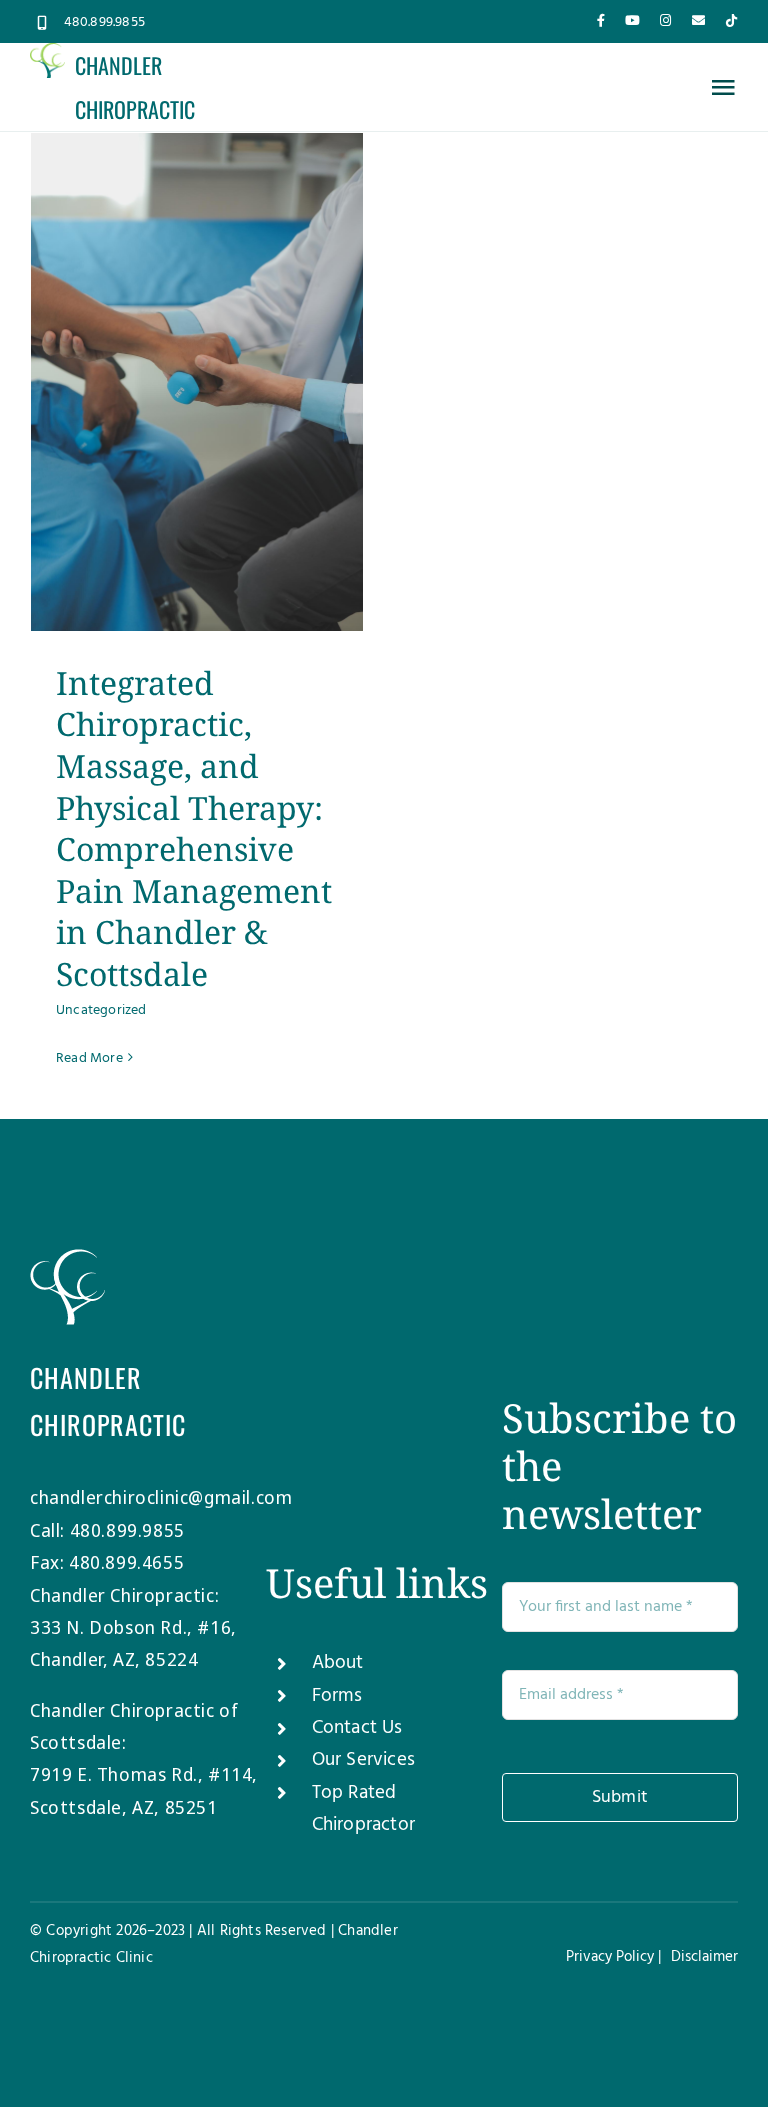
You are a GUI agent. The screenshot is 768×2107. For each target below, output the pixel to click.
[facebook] (601, 20)
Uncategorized (101, 1010)
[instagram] (665, 20)
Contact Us (357, 1728)
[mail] (698, 20)
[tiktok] (731, 20)
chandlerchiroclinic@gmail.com (161, 1497)
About (338, 1663)
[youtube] (632, 20)
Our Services (363, 1760)
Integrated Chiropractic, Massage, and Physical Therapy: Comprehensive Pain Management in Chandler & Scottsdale (194, 828)
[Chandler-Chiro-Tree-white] (67, 1258)
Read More (89, 1058)
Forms (337, 1696)
